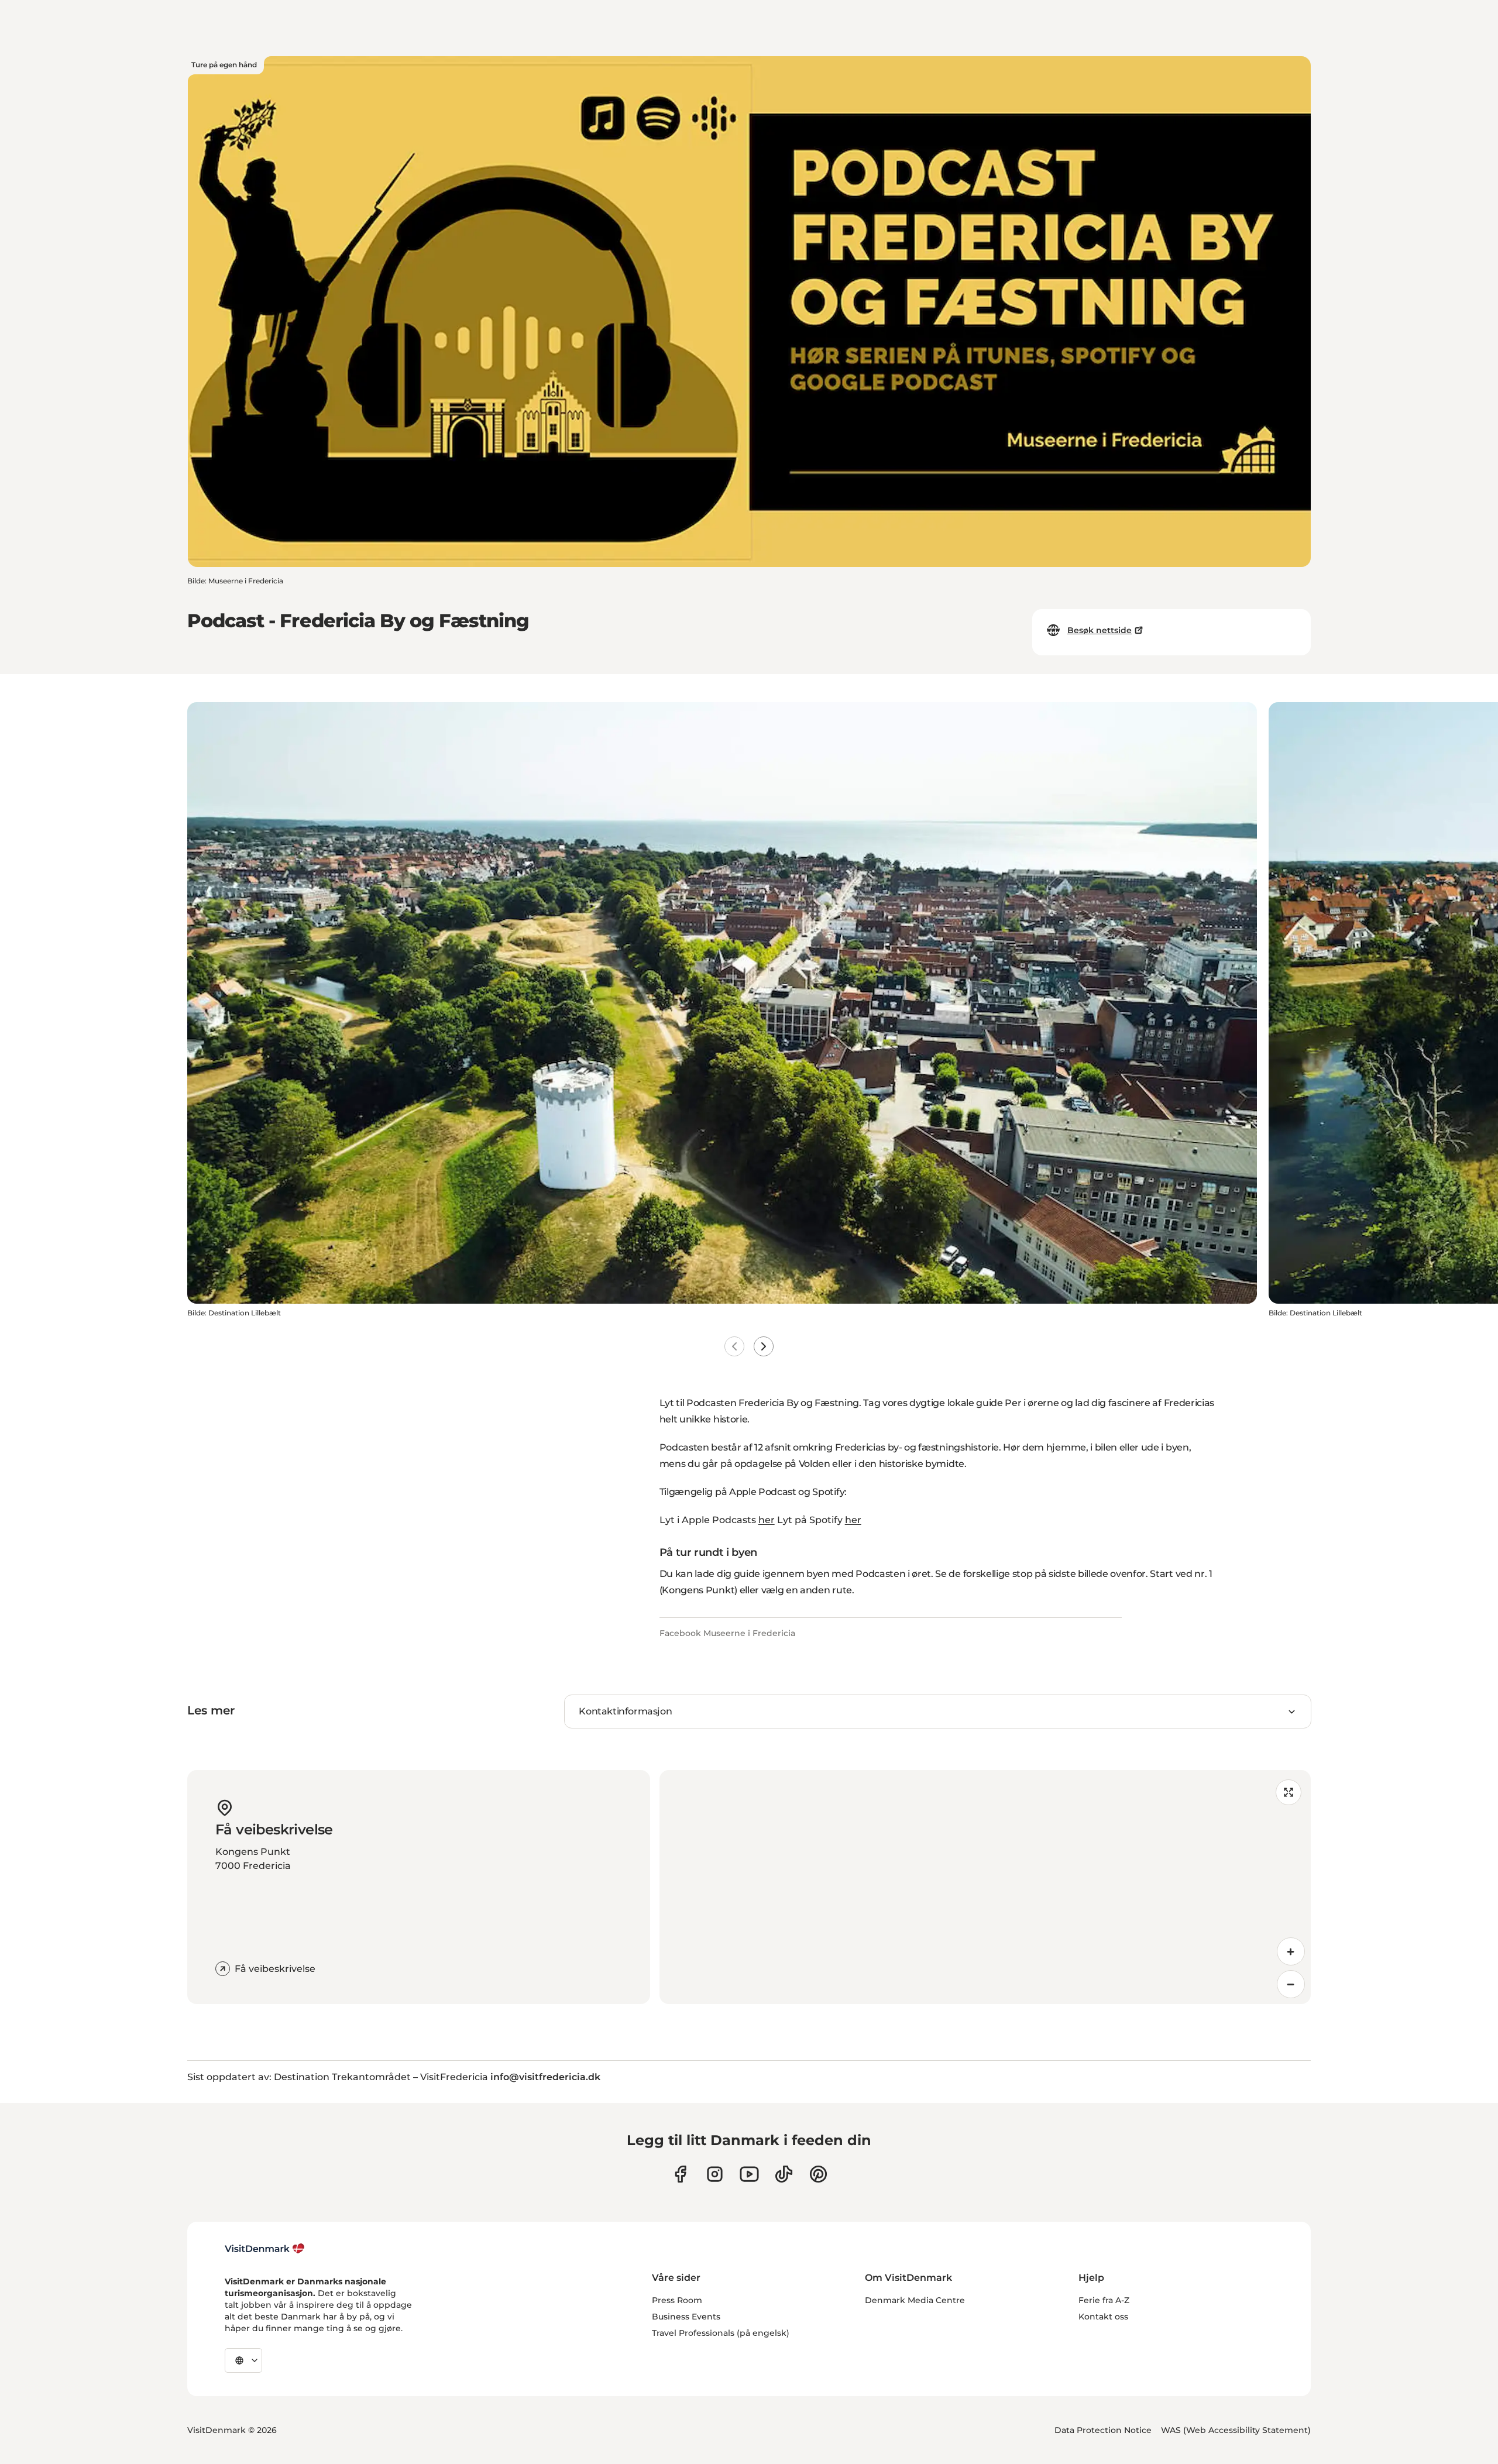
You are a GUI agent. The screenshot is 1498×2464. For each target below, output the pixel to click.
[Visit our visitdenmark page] (749, 2174)
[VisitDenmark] (265, 2249)
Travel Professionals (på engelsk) (721, 2333)
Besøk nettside (1100, 630)
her (767, 1520)
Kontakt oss (1103, 2317)
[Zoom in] (1291, 1951)
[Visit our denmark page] (680, 2174)
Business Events (686, 2317)
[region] (985, 1887)
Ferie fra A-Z (1104, 2300)
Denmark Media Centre (915, 2300)
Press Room (677, 2300)
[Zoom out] (1291, 1984)
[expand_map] (1289, 1792)
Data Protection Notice (1103, 2430)
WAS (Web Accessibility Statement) (1236, 2430)
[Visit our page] (715, 2174)
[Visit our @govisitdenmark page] (784, 2174)
